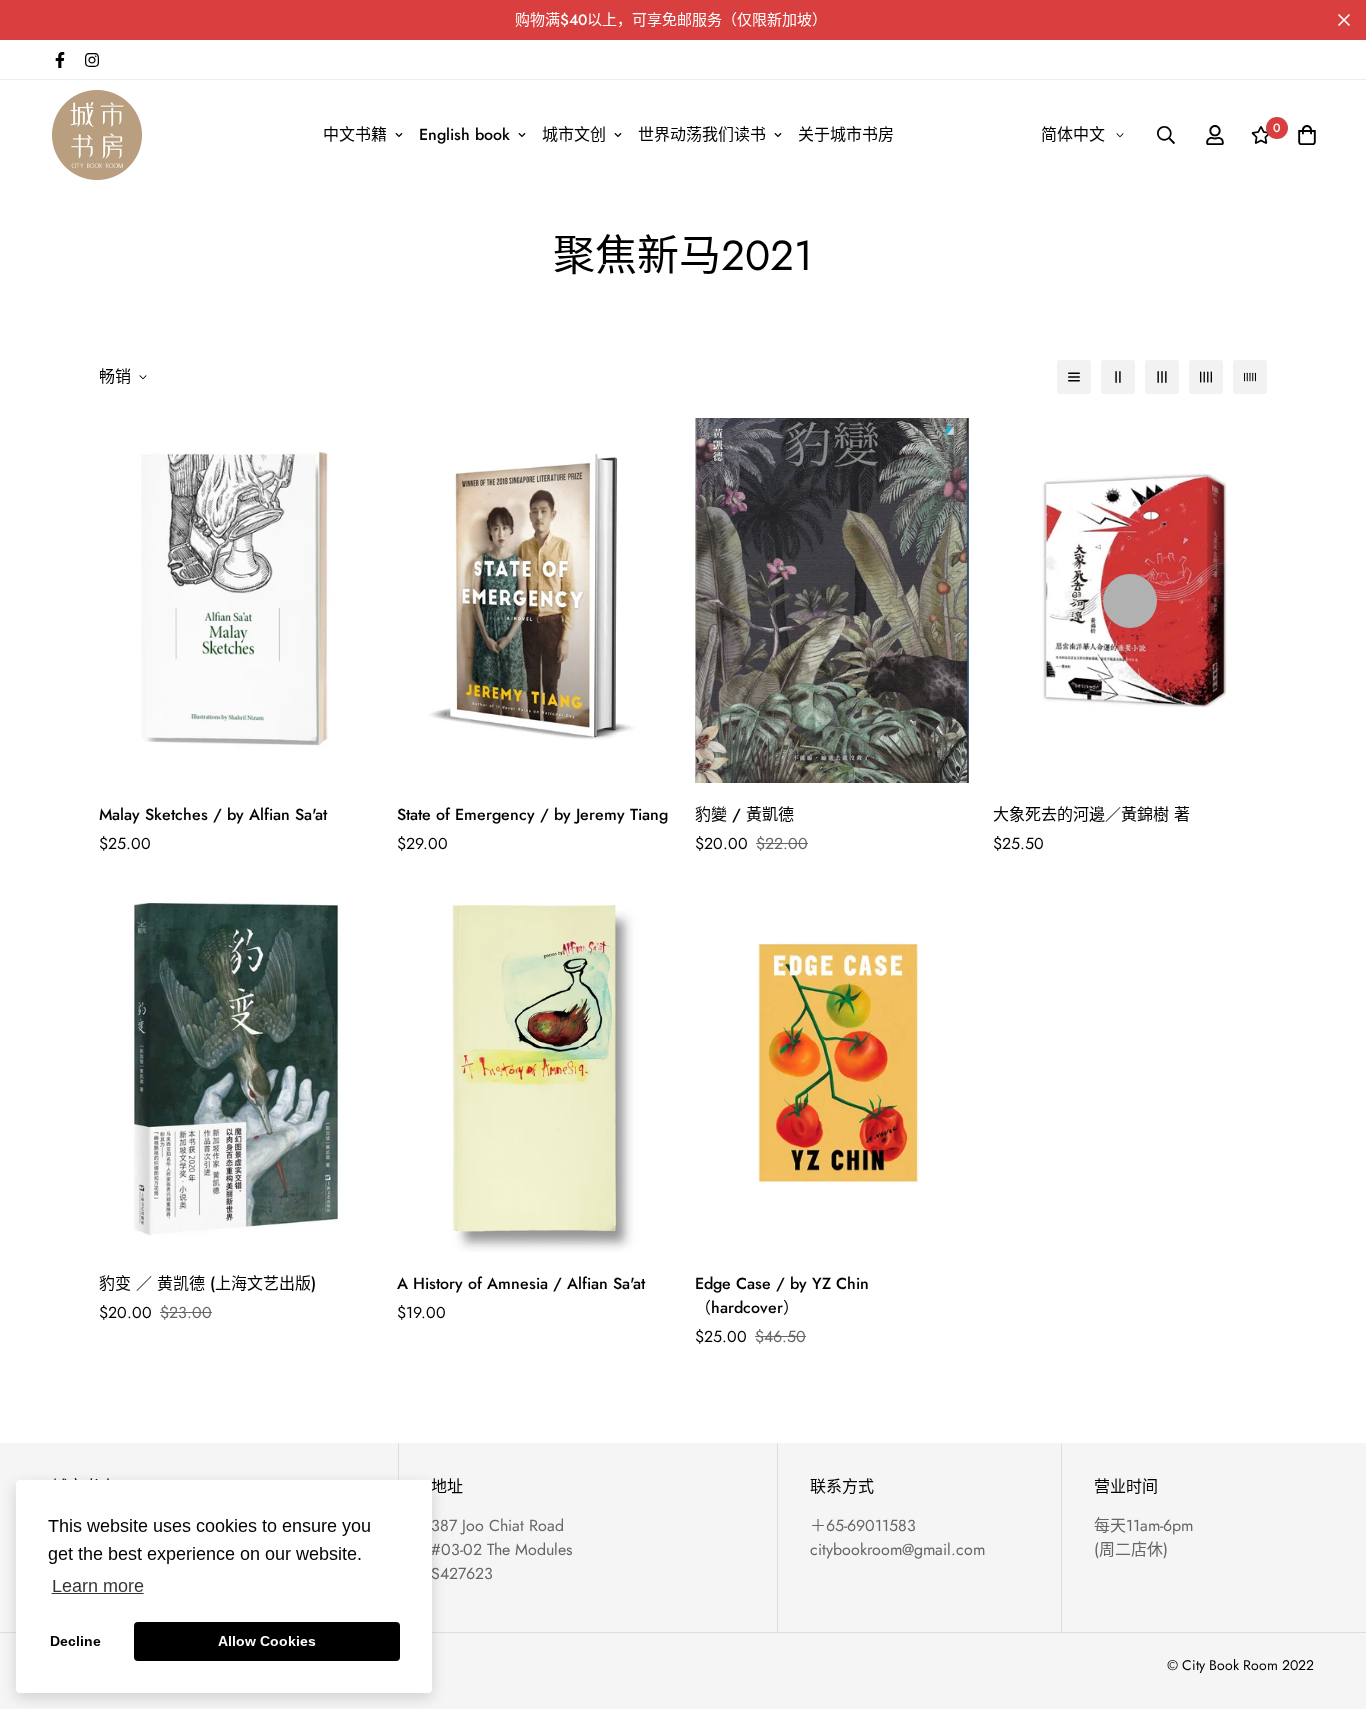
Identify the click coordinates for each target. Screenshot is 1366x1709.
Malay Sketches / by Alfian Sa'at (213, 814)
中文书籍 (355, 134)
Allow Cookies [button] (267, 1641)
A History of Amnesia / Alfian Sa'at (521, 1283)
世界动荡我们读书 (702, 134)
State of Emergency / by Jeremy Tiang (532, 814)
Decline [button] (75, 1641)
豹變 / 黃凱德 (744, 814)
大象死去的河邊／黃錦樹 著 (1091, 814)
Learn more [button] (98, 1586)
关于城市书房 (846, 134)
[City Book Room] (97, 135)
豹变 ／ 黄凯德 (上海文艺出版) (207, 1283)
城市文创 (574, 134)
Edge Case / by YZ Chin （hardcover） (782, 1295)
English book (464, 134)
